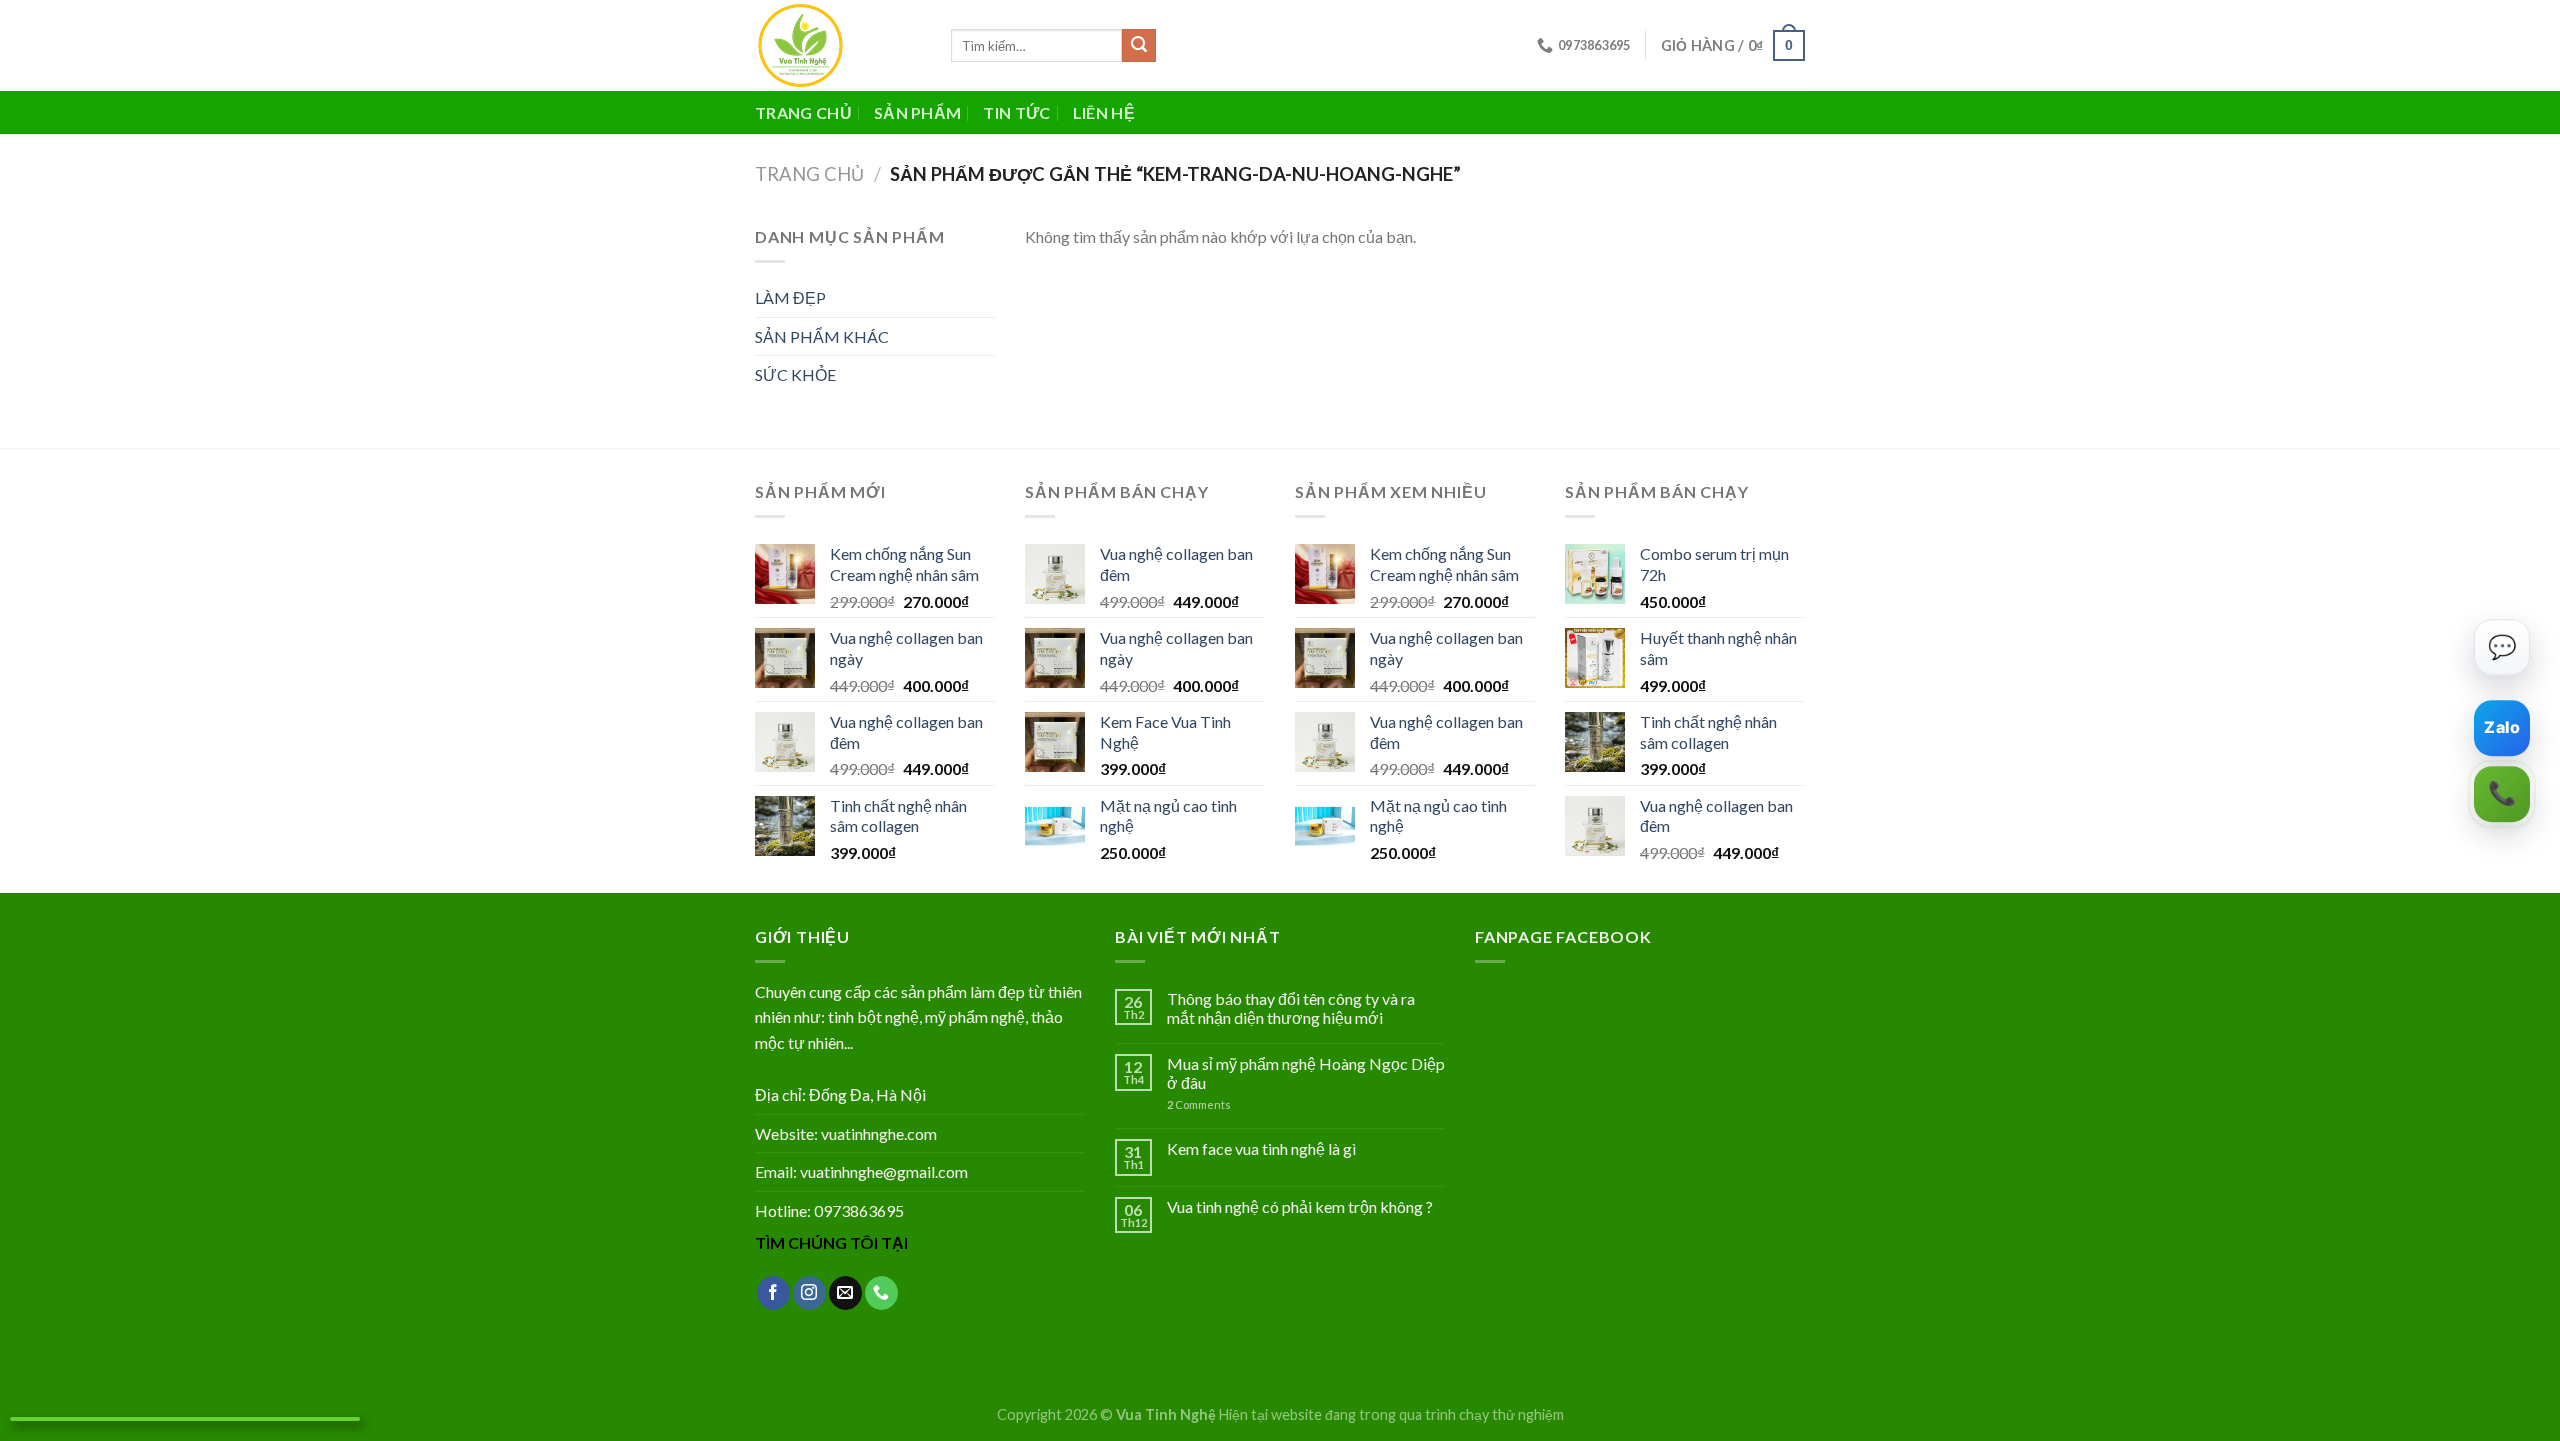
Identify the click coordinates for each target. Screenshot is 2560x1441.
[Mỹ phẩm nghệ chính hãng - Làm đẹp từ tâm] (838, 45)
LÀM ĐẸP (790, 297)
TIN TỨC (1016, 112)
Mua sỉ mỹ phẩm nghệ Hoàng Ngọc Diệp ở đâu (1306, 1073)
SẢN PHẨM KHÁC (822, 336)
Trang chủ (809, 174)
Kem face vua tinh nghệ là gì (1261, 1148)
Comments (1199, 1104)
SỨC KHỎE (795, 374)
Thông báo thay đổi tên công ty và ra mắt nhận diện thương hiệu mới (1291, 1008)
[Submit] (1139, 46)
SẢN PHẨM (918, 112)
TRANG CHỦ (803, 112)
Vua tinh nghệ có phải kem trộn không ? (1300, 1206)
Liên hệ (1104, 112)
